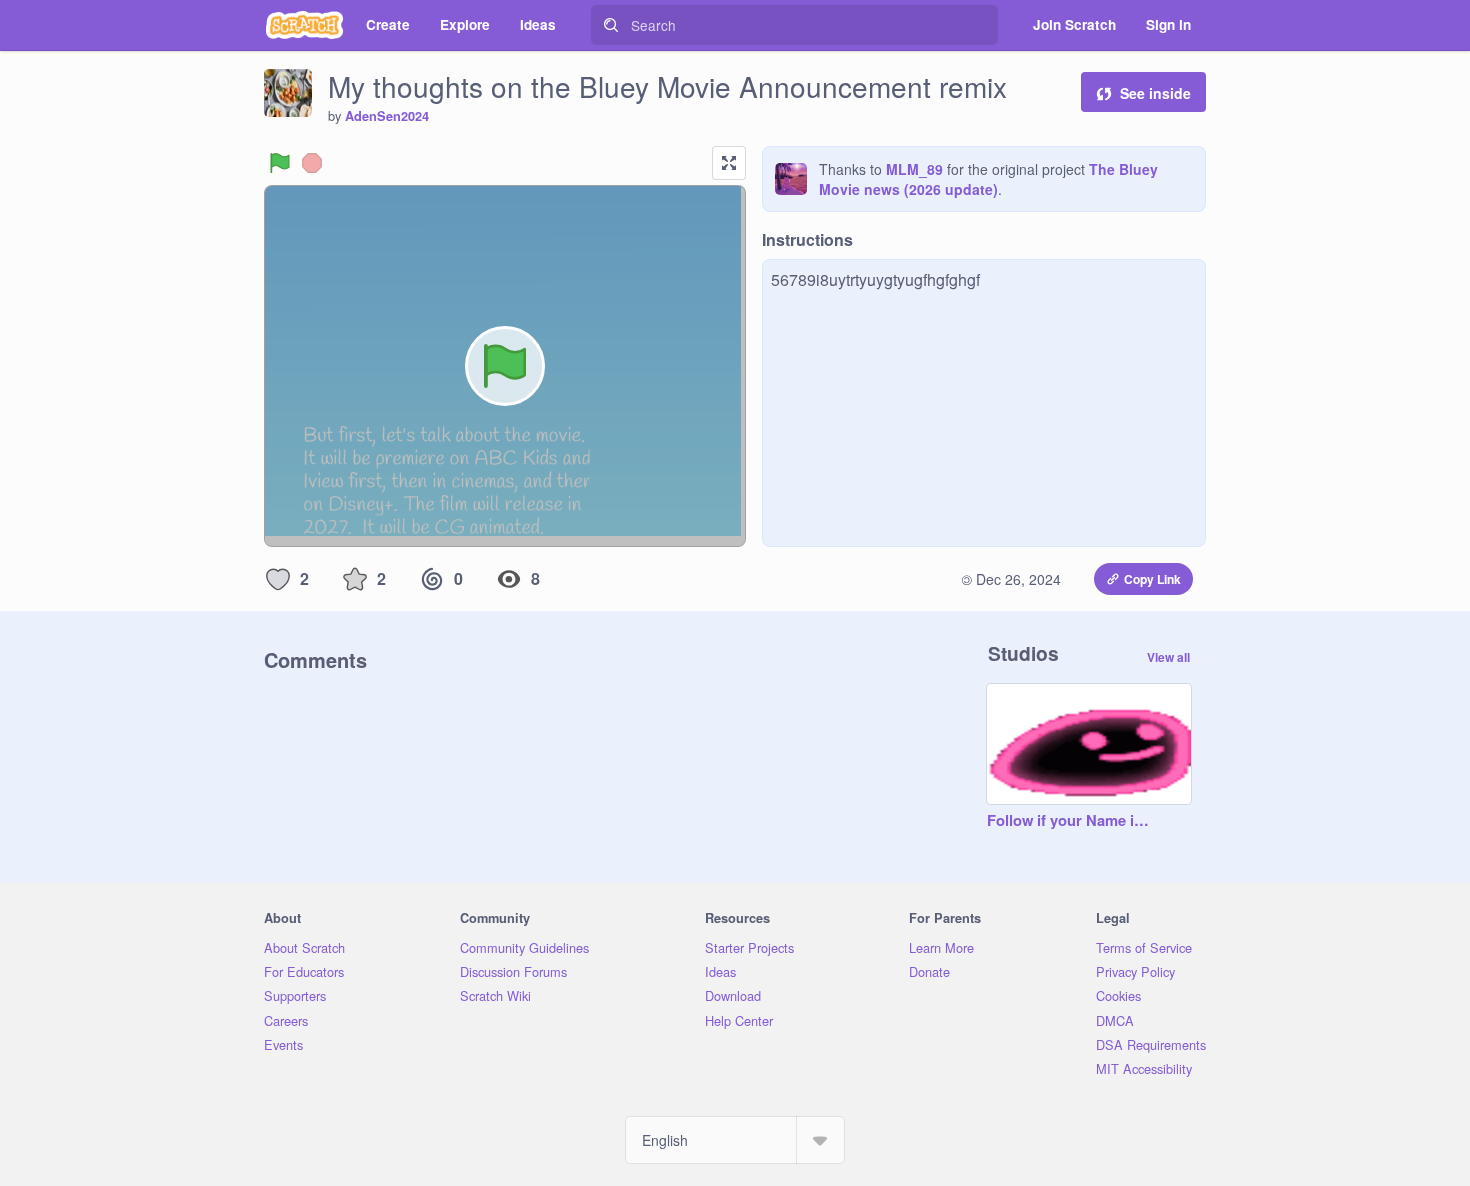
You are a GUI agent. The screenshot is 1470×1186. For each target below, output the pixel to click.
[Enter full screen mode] (729, 163)
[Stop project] (312, 163)
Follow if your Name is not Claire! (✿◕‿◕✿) (1069, 821)
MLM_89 (914, 169)
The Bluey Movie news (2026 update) (988, 179)
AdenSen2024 (387, 116)
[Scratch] (304, 25)
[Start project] (280, 163)
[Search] (611, 25)
